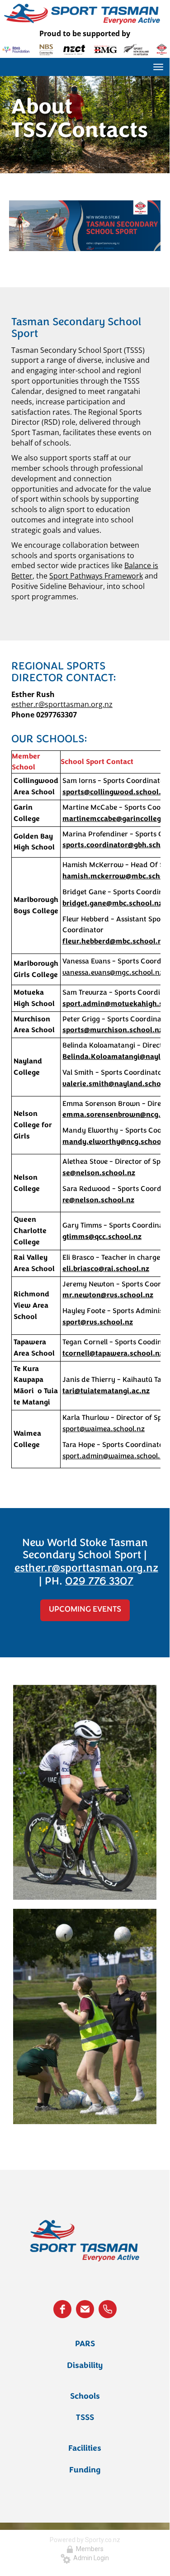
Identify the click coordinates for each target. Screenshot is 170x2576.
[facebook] (62, 2309)
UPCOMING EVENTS (85, 1610)
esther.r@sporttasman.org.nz (62, 704)
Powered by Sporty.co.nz (85, 2540)
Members (88, 2549)
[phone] (108, 2309)
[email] (85, 2309)
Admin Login (90, 2558)
